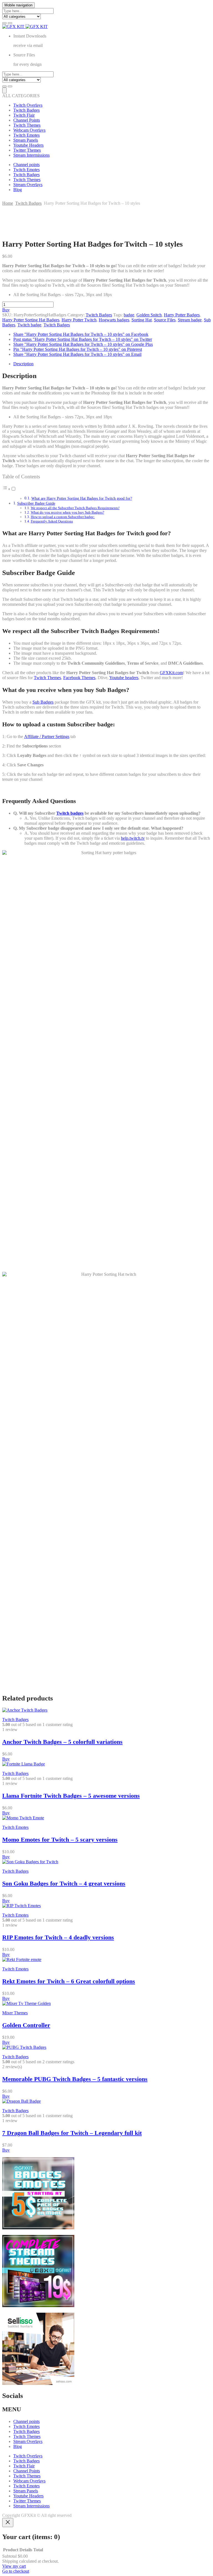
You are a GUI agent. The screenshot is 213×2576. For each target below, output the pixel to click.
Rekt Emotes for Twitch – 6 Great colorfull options (69, 1981)
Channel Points (27, 120)
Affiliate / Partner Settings (47, 736)
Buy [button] (6, 1759)
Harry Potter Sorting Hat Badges (31, 320)
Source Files (165, 320)
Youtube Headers (28, 145)
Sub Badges (43, 702)
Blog (18, 190)
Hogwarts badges (114, 320)
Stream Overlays (28, 185)
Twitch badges (70, 813)
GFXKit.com (171, 673)
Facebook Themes (79, 678)
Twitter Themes (27, 150)
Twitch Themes (27, 125)
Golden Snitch (149, 315)
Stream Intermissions (31, 155)
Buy (6, 310)
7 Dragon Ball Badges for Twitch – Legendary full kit (72, 2133)
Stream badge (190, 320)
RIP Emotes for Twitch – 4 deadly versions (58, 1937)
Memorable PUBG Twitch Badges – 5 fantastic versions (75, 2079)
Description (23, 364)
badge (129, 315)
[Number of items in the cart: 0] (4, 90)
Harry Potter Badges (182, 315)
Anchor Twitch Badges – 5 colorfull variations (62, 1742)
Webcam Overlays (29, 130)
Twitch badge (29, 325)
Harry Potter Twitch (79, 320)
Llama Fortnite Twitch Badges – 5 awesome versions (71, 1796)
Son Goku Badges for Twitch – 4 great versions (64, 1883)
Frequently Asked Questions (52, 521)
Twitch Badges (26, 110)
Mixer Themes (15, 2013)
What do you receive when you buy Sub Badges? (68, 512)
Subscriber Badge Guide (36, 503)
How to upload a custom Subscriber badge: (63, 517)
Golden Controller (26, 2025)
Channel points (26, 165)
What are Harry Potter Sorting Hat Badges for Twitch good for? (82, 498)
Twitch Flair (24, 115)
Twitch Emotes (26, 135)
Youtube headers (124, 678)
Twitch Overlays (28, 105)
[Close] (8, 2523)
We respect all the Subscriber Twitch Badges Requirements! (75, 508)
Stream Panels (26, 140)
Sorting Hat (142, 320)
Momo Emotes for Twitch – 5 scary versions (60, 1840)
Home (8, 203)
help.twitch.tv (133, 838)
